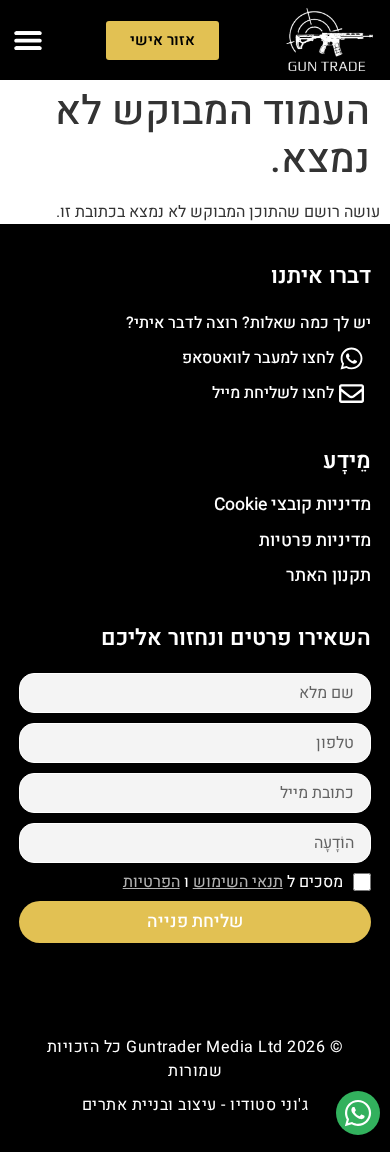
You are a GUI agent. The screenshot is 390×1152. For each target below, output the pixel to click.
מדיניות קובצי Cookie (292, 504)
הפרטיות (151, 882)
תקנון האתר (328, 575)
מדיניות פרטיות (315, 540)
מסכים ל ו (233, 882)
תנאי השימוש (238, 882)
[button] (27, 40)
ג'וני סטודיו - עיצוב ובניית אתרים (195, 1105)
